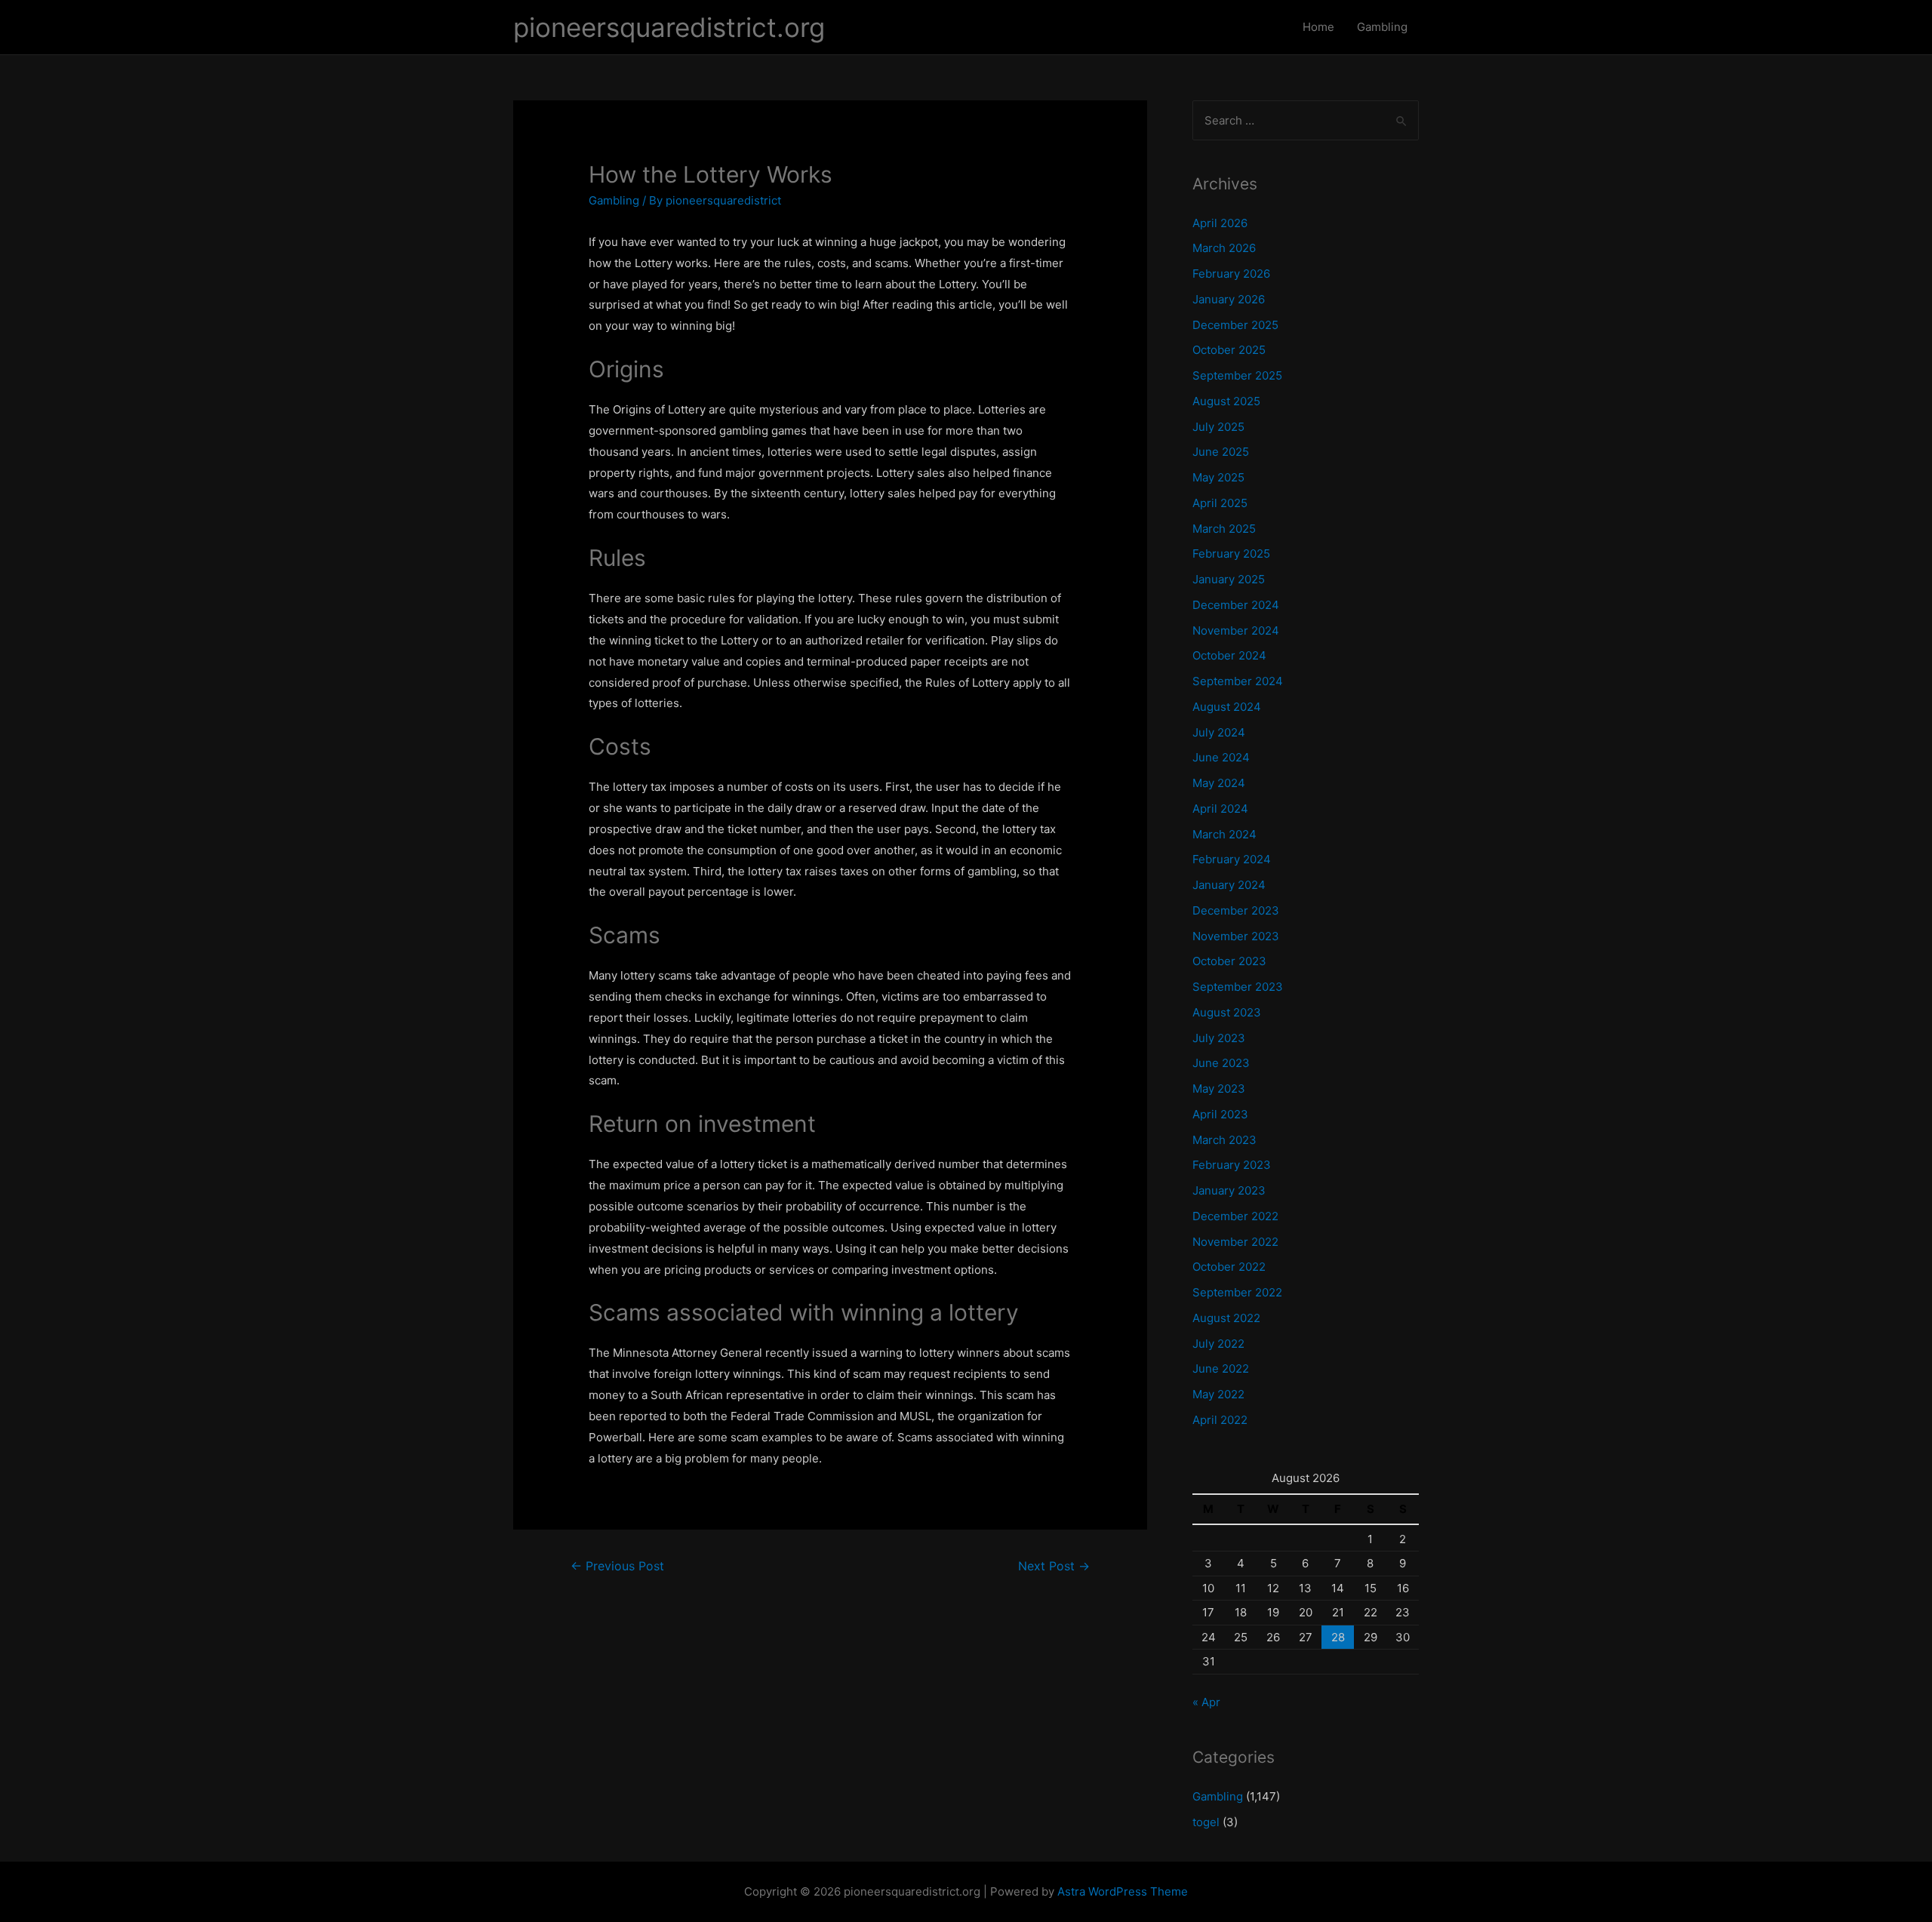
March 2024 (1224, 834)
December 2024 (1236, 605)
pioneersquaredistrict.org (669, 27)
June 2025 (1221, 452)
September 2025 (1237, 375)
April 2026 (1220, 223)
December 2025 (1235, 325)
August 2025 (1226, 401)
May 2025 (1218, 477)
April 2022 (1220, 1420)
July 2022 (1218, 1344)
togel (1206, 1822)
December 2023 (1236, 910)
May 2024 (1219, 783)
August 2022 (1226, 1318)
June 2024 (1221, 757)
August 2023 (1227, 1012)
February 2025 (1231, 554)
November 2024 (1236, 630)
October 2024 (1229, 655)
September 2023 (1238, 987)
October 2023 (1229, 961)
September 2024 (1238, 681)
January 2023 (1229, 1190)
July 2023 (1219, 1038)
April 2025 (1220, 503)
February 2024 (1232, 859)
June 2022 (1221, 1368)
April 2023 (1220, 1114)
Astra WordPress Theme (1123, 1891)
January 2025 (1229, 579)
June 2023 (1221, 1063)
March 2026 (1224, 248)
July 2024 (1219, 732)
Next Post (1054, 1566)
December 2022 (1235, 1216)
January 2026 (1229, 299)
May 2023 (1219, 1089)
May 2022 (1218, 1394)
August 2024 (1227, 707)
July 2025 (1218, 427)
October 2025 (1229, 350)
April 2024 (1220, 809)
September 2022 (1237, 1292)
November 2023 (1236, 936)
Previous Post (617, 1566)
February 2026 (1231, 274)
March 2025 (1224, 529)
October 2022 (1229, 1267)
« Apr (1206, 1702)
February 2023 (1232, 1165)
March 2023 (1224, 1140)
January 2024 (1229, 885)
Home (1318, 27)
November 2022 (1235, 1242)
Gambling (1382, 27)
